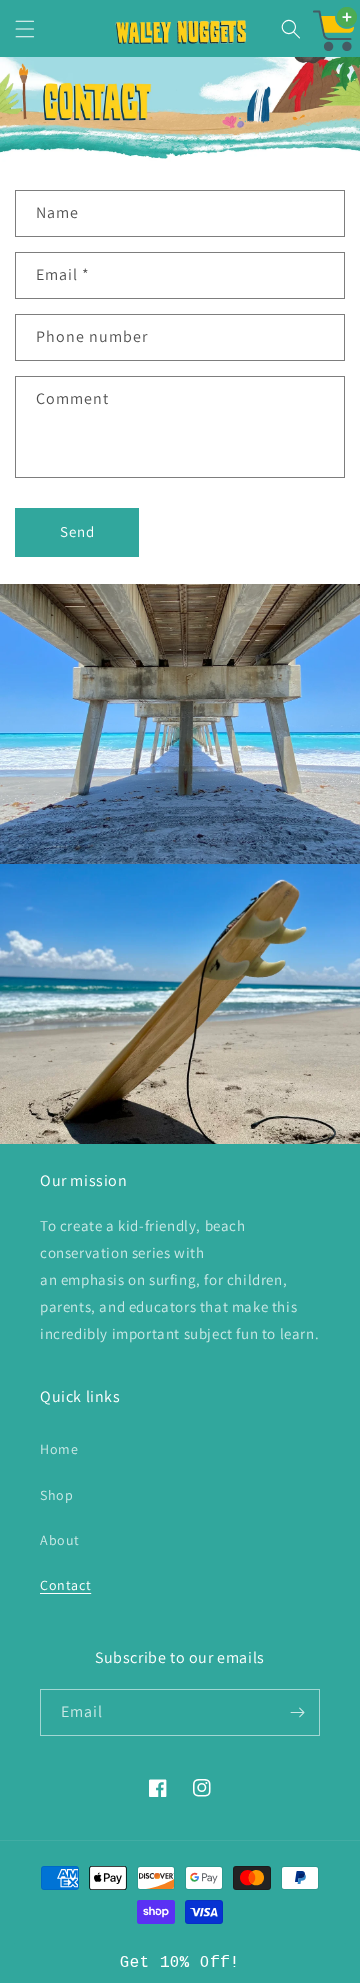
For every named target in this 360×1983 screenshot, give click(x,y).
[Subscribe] (297, 1712)
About (60, 1540)
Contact (65, 1585)
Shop (56, 1495)
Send (77, 531)
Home (59, 1449)
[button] (25, 29)
